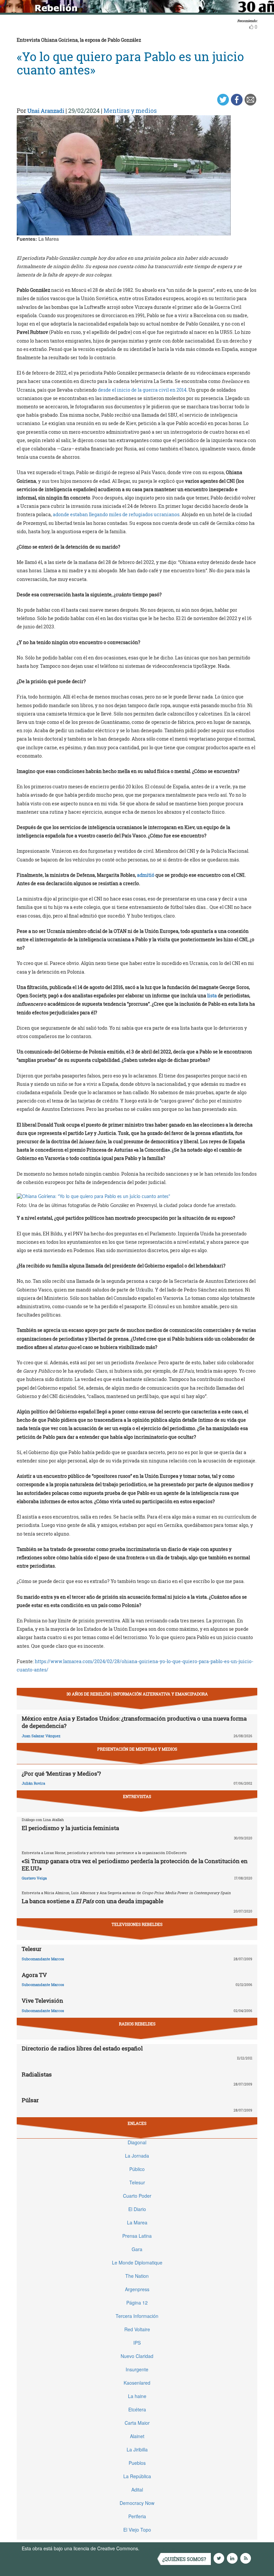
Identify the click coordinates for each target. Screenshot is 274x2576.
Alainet (137, 2436)
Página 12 (137, 2303)
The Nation (137, 2276)
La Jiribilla (137, 2449)
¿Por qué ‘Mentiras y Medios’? (61, 1773)
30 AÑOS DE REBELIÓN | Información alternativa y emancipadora (137, 1694)
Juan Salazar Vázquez (41, 1736)
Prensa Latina (137, 2236)
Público (137, 2169)
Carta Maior (137, 2423)
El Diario (137, 2209)
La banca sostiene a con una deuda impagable (93, 1901)
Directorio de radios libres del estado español (82, 2048)
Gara (137, 2249)
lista (212, 996)
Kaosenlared (137, 2383)
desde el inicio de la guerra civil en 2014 (142, 390)
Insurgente (137, 2369)
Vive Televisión (42, 2001)
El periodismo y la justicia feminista (70, 1828)
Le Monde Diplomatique (137, 2262)
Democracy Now (137, 2503)
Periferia (137, 2516)
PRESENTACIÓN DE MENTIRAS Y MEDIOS (137, 1749)
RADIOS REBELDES (137, 2024)
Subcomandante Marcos (43, 1959)
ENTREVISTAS (137, 1796)
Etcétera (137, 2409)
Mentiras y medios (130, 111)
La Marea (137, 2222)
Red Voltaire (137, 2329)
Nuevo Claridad (137, 2356)
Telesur (32, 1949)
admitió (146, 875)
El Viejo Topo (137, 2530)
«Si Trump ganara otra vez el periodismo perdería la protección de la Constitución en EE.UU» (135, 1865)
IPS (137, 2343)
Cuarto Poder (137, 2196)
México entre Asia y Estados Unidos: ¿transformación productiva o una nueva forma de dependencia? (134, 1722)
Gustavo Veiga (34, 1878)
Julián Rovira (33, 1783)
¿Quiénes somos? (184, 2559)
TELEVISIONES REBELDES (137, 1924)
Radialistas (37, 2074)
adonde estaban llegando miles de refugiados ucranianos (116, 514)
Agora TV (34, 1975)
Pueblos (137, 2463)
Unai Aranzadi (46, 111)
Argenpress (137, 2289)
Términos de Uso (159, 2548)
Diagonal (137, 2142)
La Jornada (137, 2156)
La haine (137, 2396)
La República (137, 2476)
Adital (137, 2490)
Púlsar (30, 2100)
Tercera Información (137, 2316)
